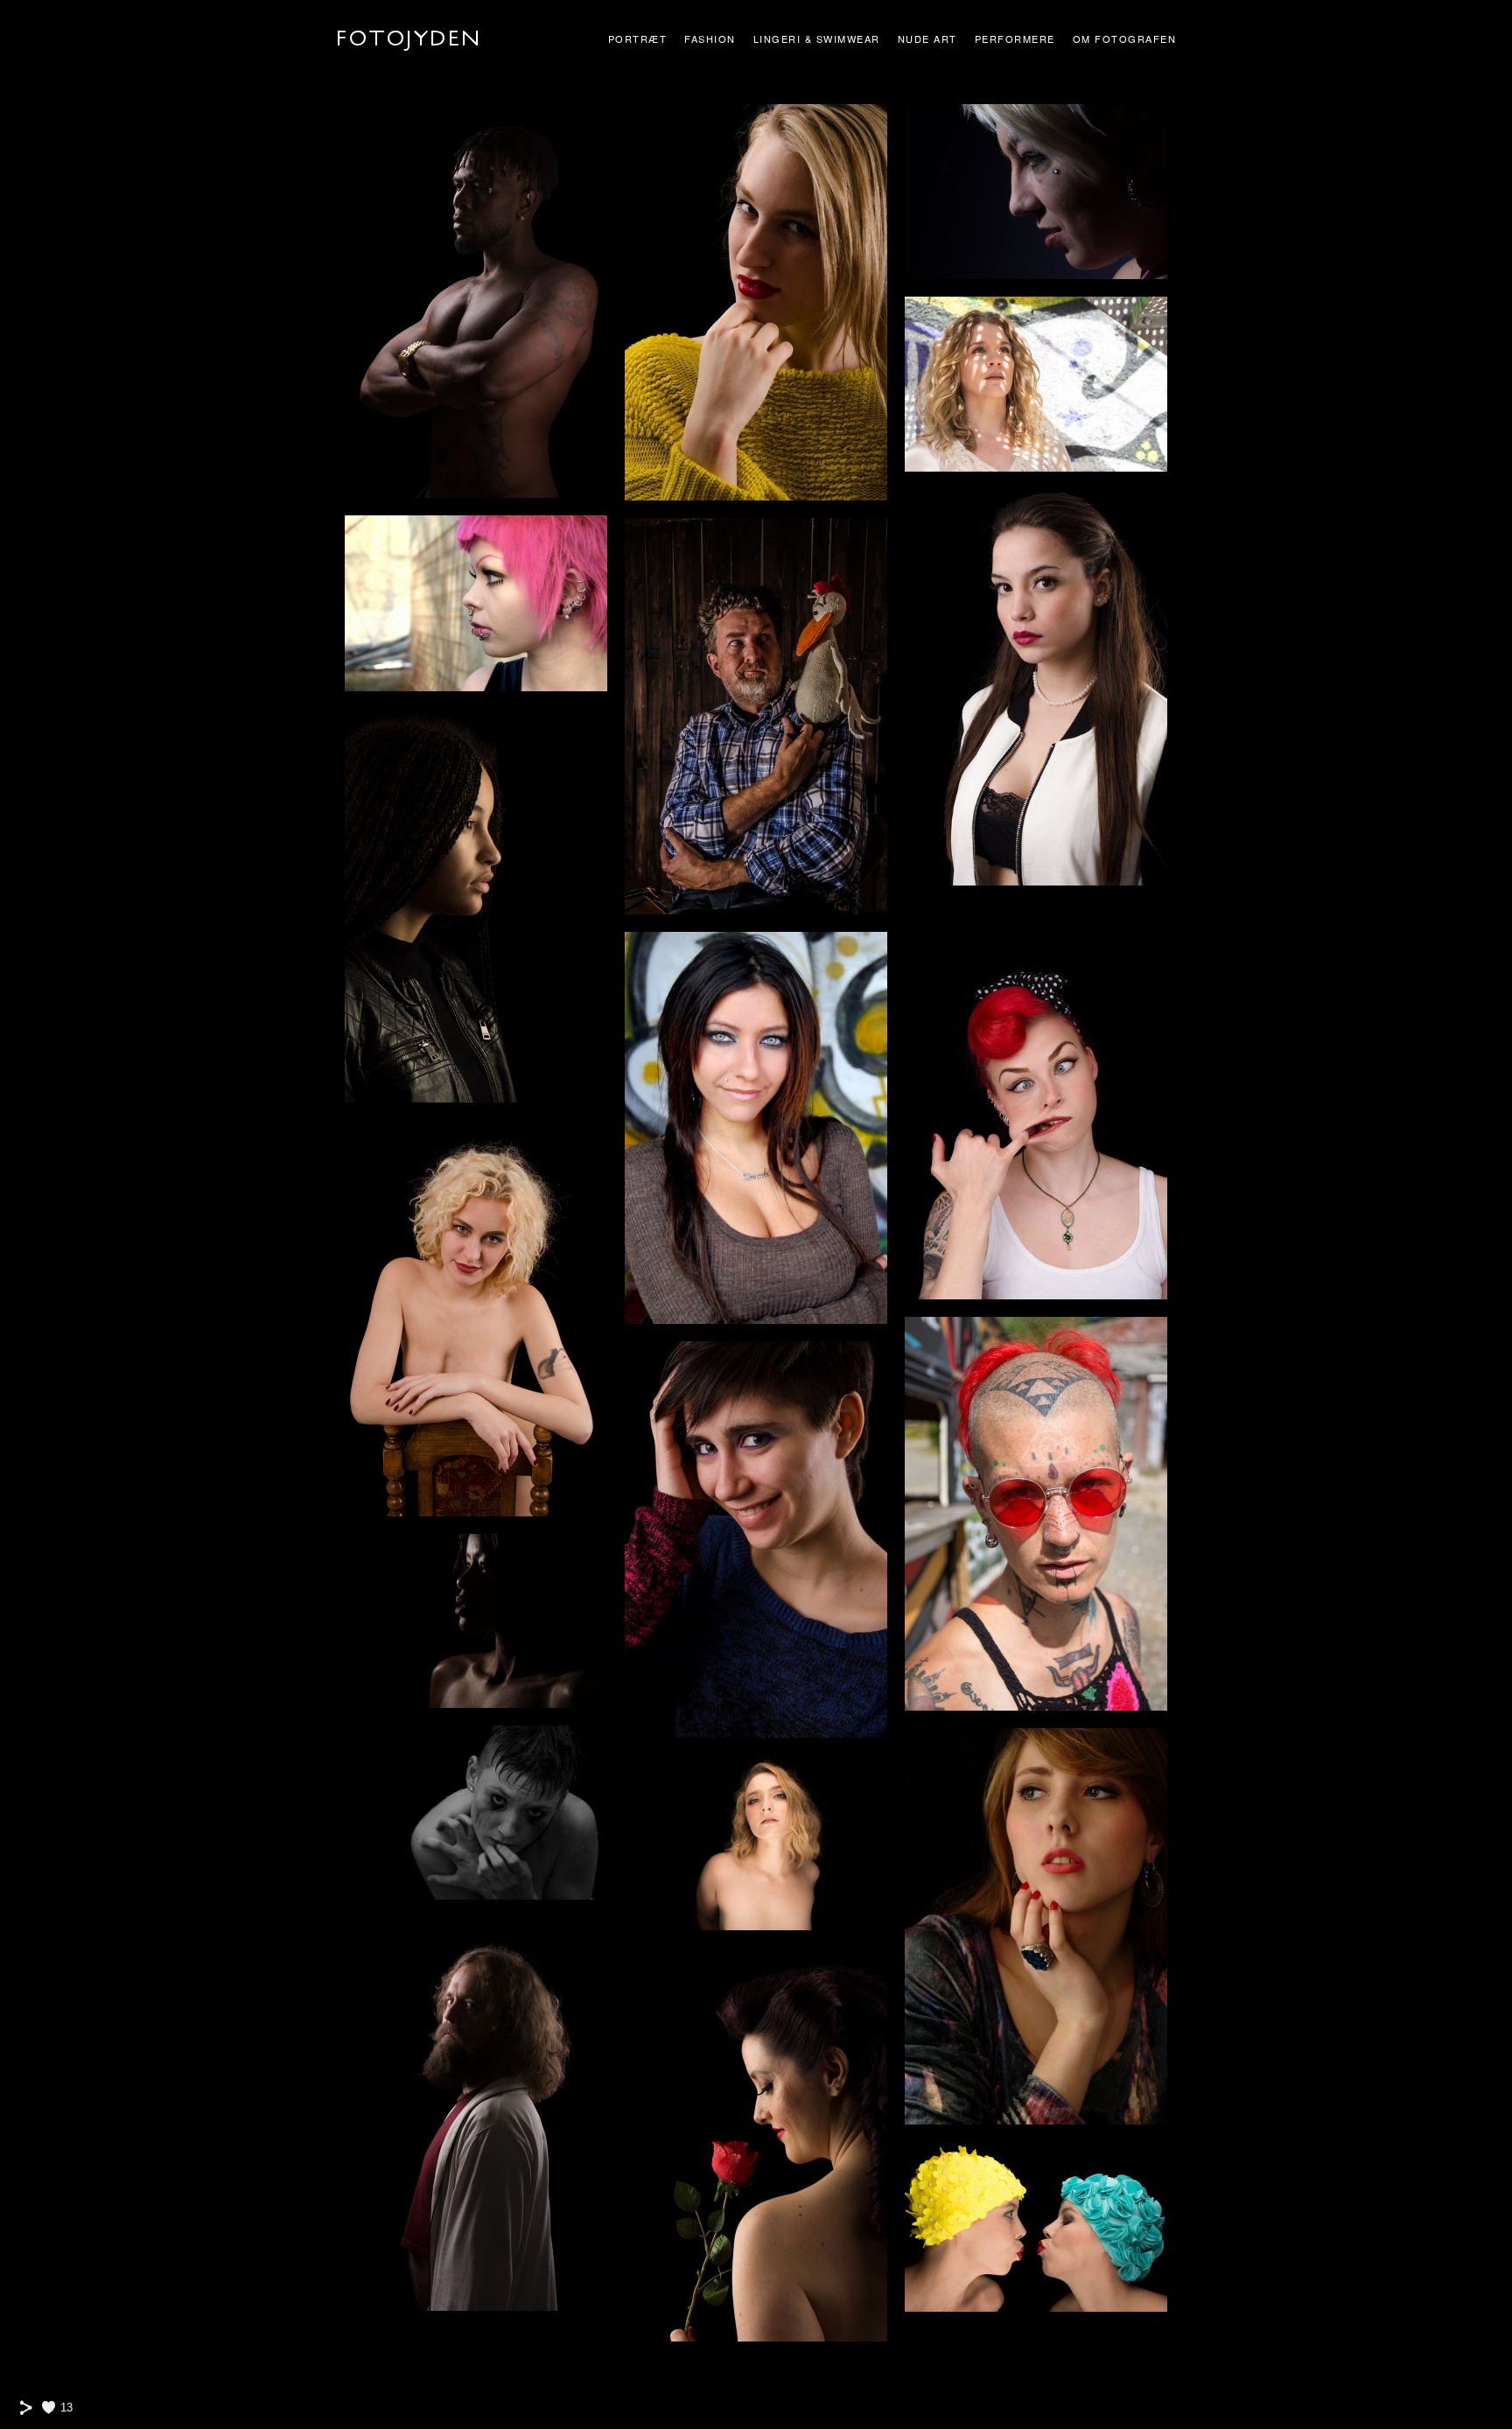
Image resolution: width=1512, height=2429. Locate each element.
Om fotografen (1125, 38)
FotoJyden (409, 39)
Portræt (638, 38)
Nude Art (927, 38)
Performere (1015, 38)
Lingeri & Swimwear (817, 38)
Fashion (710, 38)
